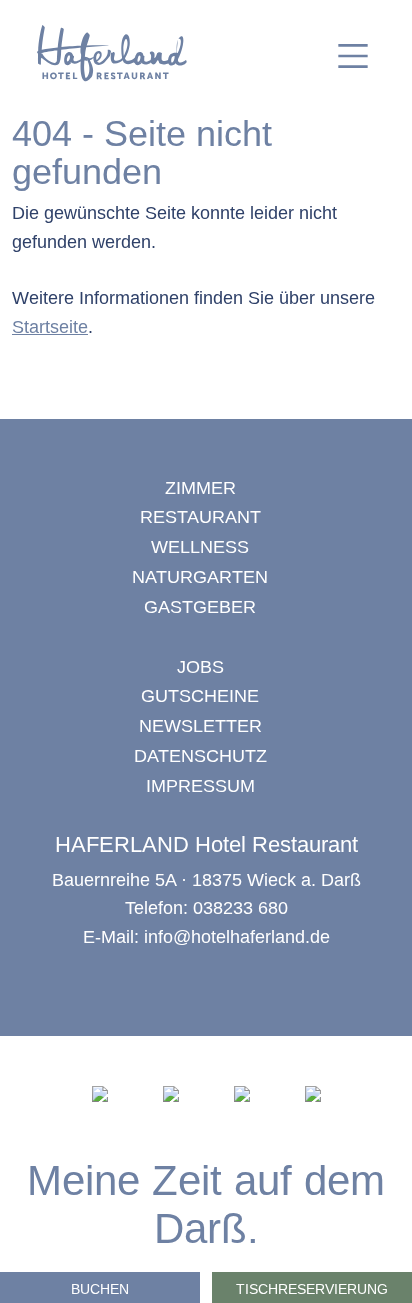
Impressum (200, 786)
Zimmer (200, 488)
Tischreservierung (312, 1289)
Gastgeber (200, 607)
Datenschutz (200, 756)
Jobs (200, 667)
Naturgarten (200, 577)
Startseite (50, 327)
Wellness (200, 547)
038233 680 (240, 908)
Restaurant (200, 517)
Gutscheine (200, 696)
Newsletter (200, 726)
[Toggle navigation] (353, 56)
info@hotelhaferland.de (237, 937)
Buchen (100, 1289)
